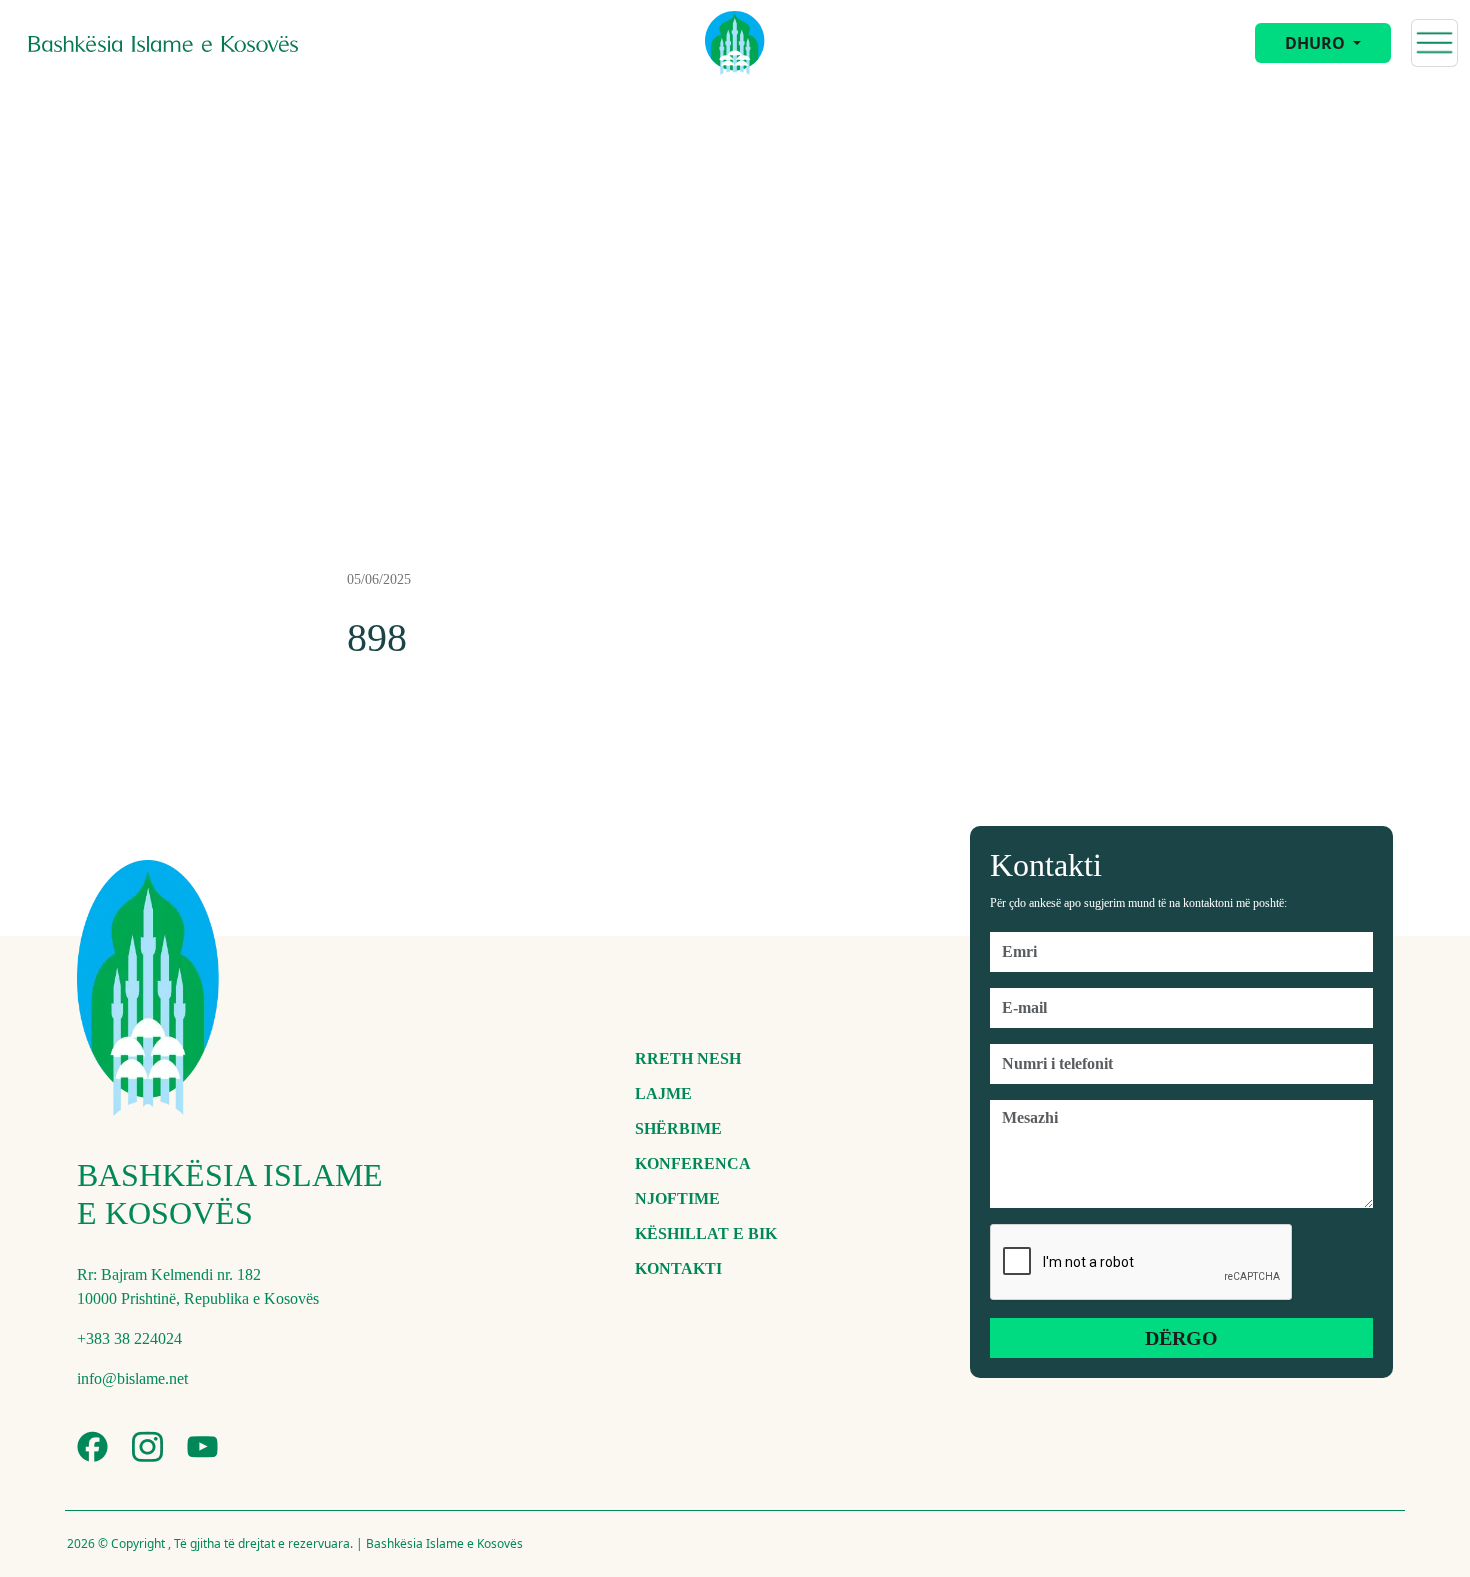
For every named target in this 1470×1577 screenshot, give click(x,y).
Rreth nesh (688, 1058)
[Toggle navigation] (1434, 43)
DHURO (1317, 43)
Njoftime (677, 1198)
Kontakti (678, 1268)
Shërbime (678, 1128)
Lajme (663, 1093)
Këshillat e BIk (706, 1233)
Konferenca (693, 1163)
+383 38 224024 (129, 1338)
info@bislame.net (132, 1378)
